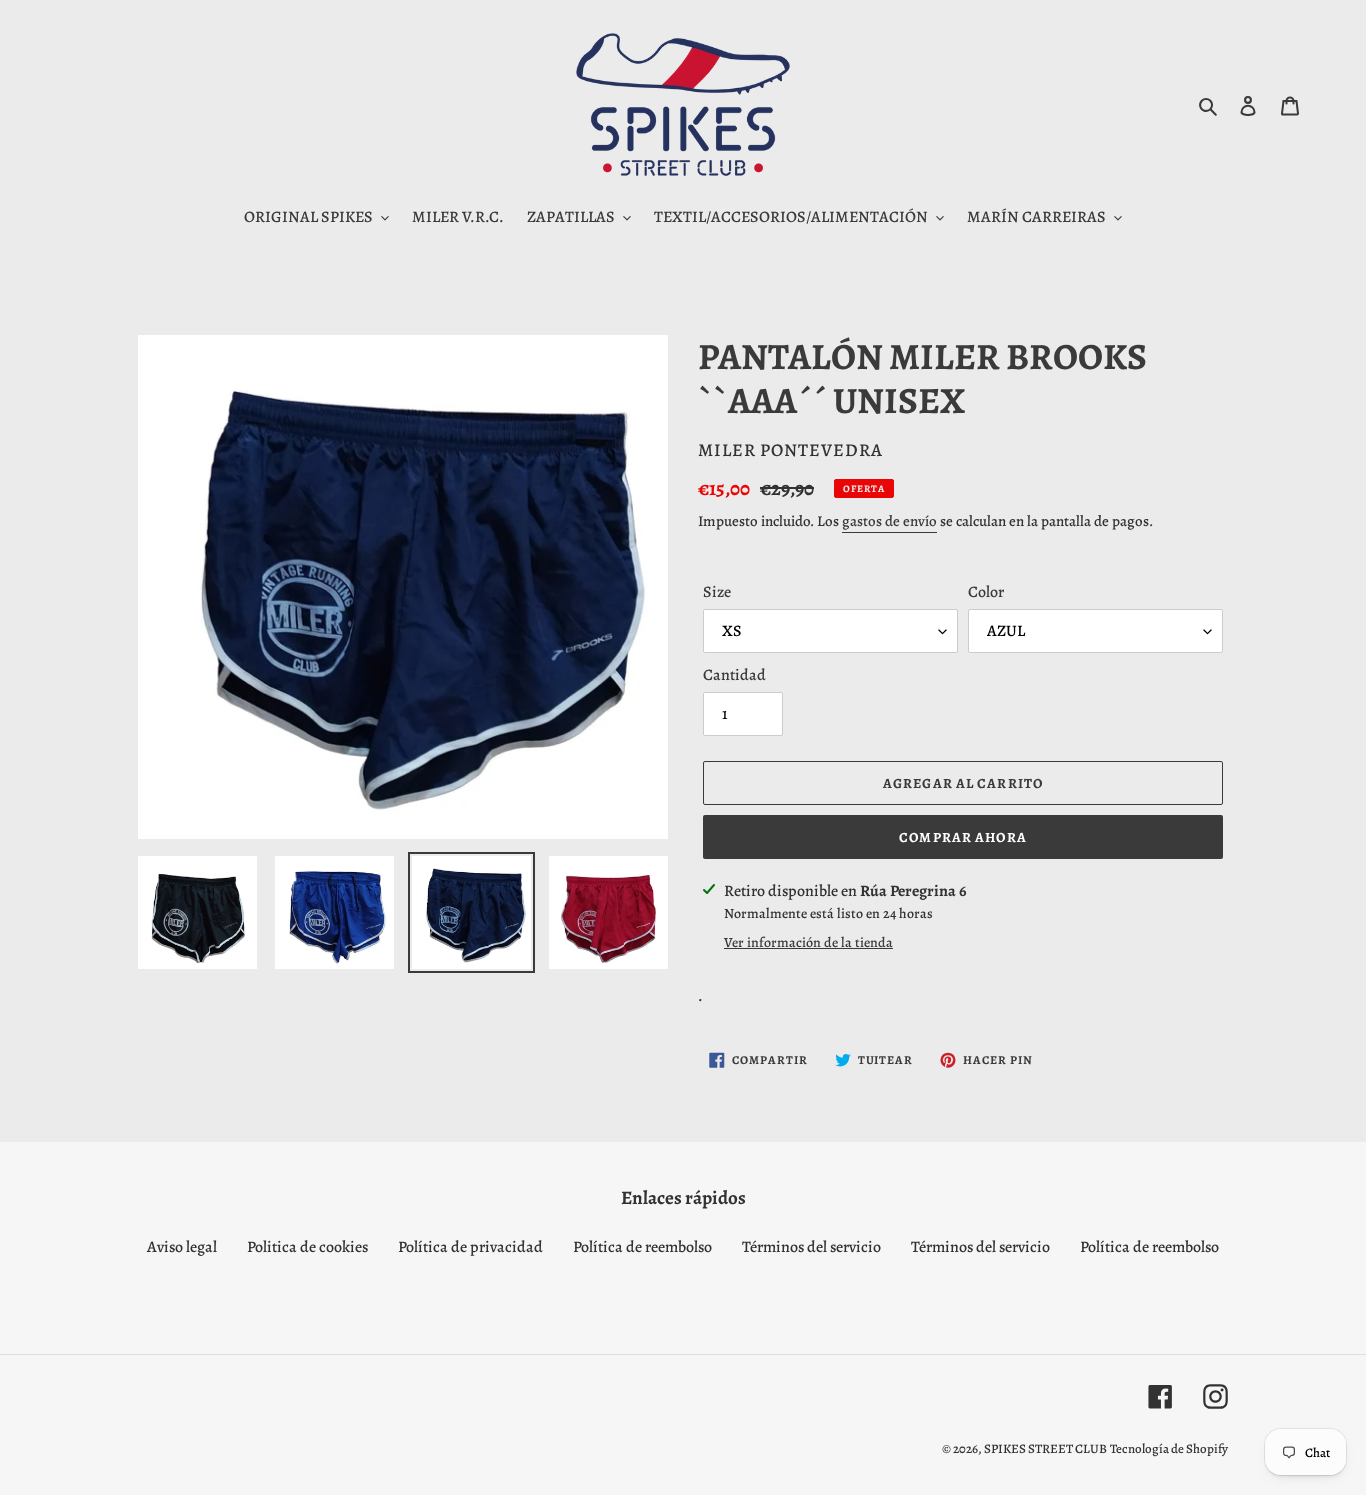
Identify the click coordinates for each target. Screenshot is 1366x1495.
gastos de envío (889, 521)
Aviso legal (182, 1247)
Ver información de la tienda (808, 942)
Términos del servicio (811, 1247)
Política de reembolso (642, 1247)
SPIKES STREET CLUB (1045, 1448)
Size (717, 592)
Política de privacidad (470, 1247)
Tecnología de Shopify (1169, 1448)
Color (986, 592)
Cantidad (734, 675)
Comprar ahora (963, 837)
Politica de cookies (307, 1247)
